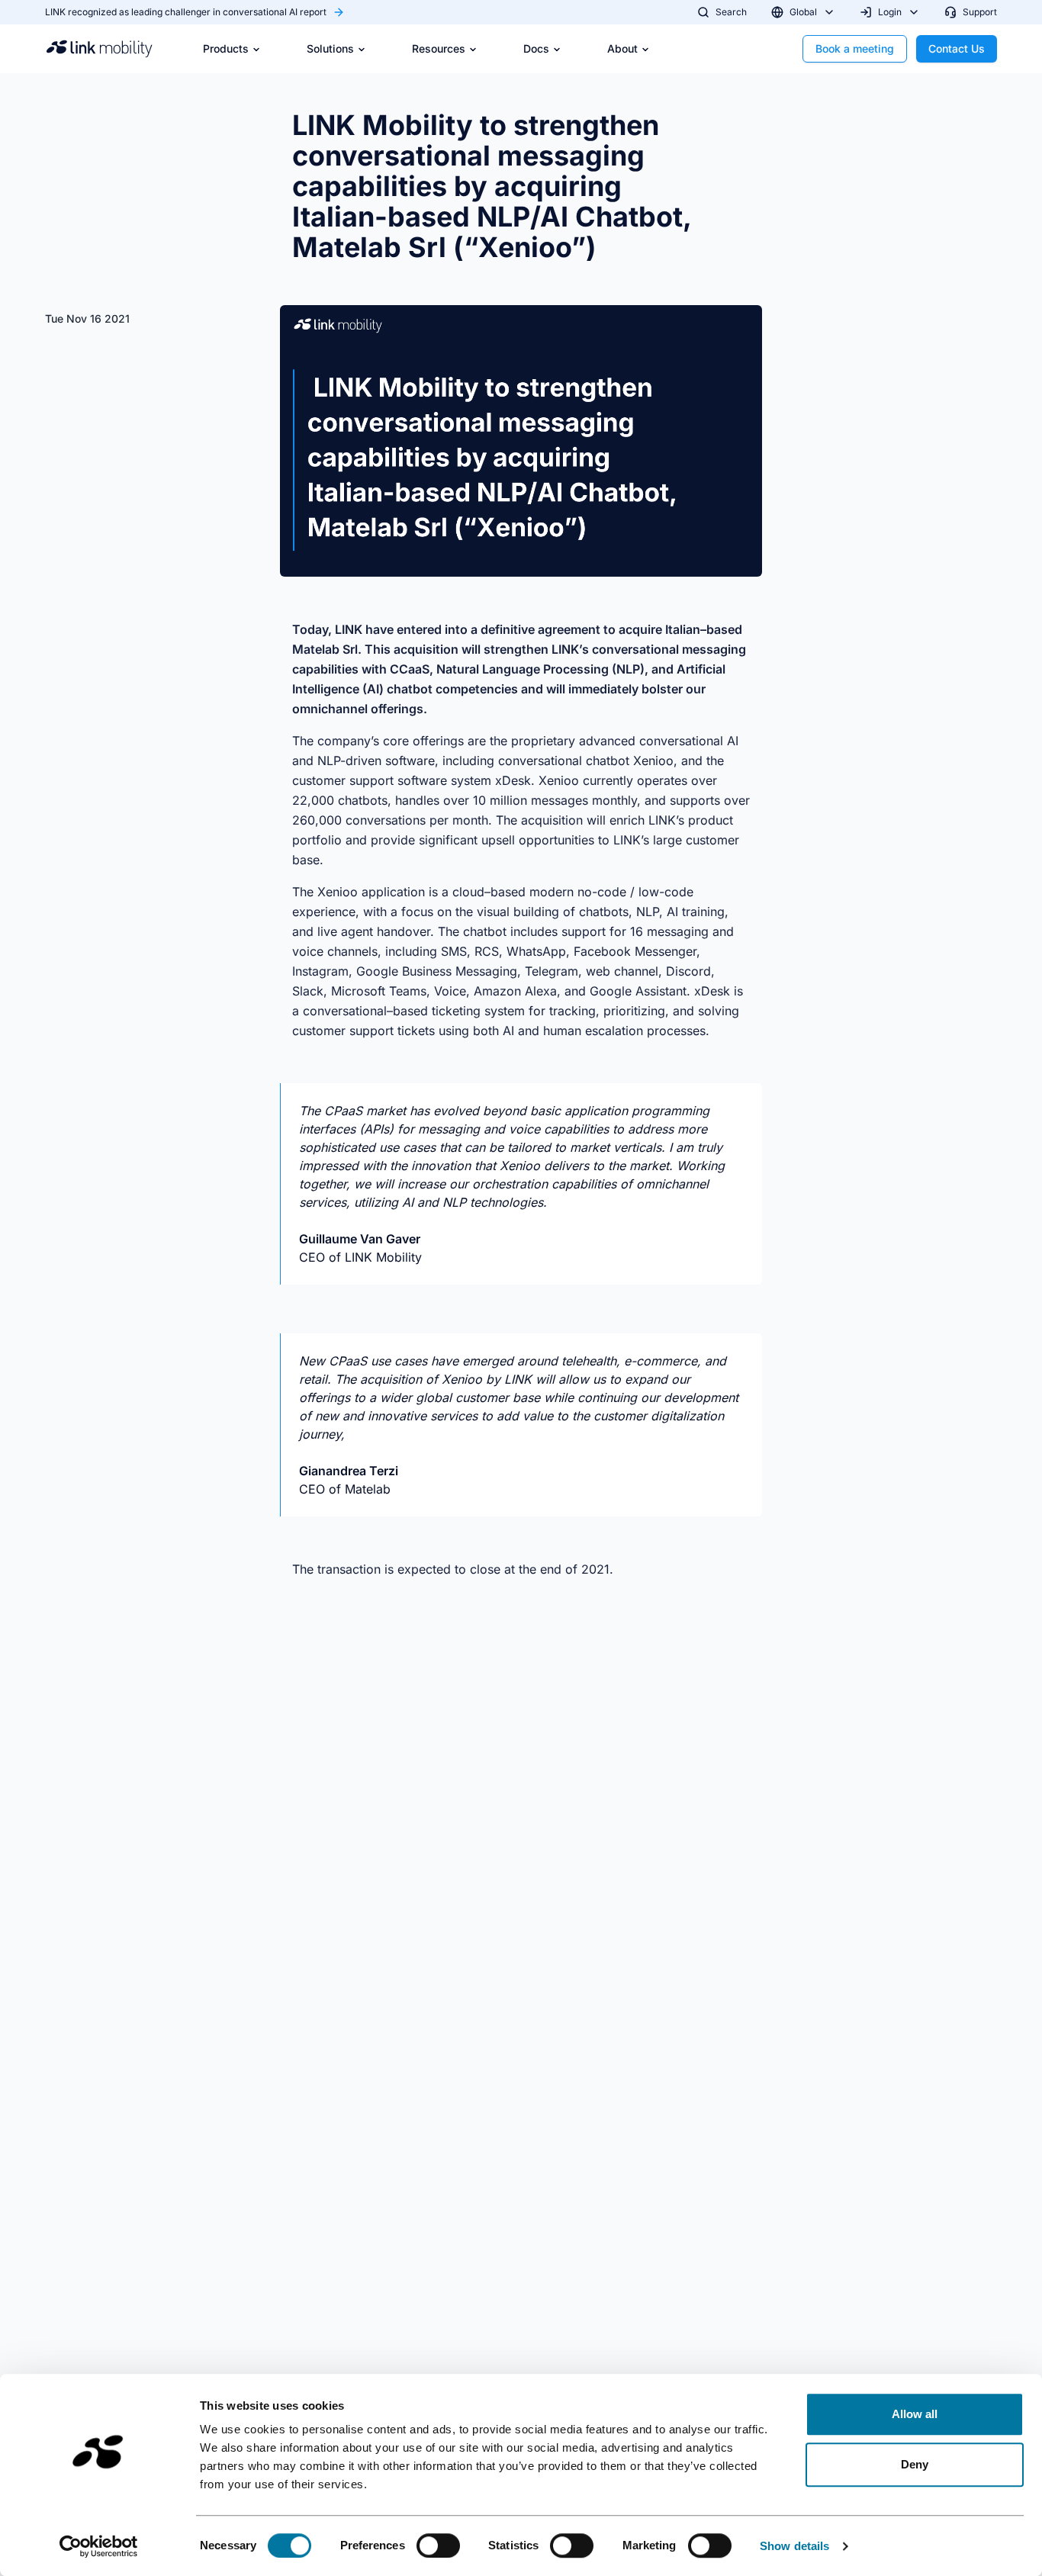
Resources (439, 48)
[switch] (438, 2545)
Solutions (330, 48)
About (622, 48)
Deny (915, 2464)
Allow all (915, 2414)
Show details (794, 2546)
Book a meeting (855, 48)
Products (226, 48)
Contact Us (957, 48)
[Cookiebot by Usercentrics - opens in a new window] (99, 2546)
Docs (536, 48)
